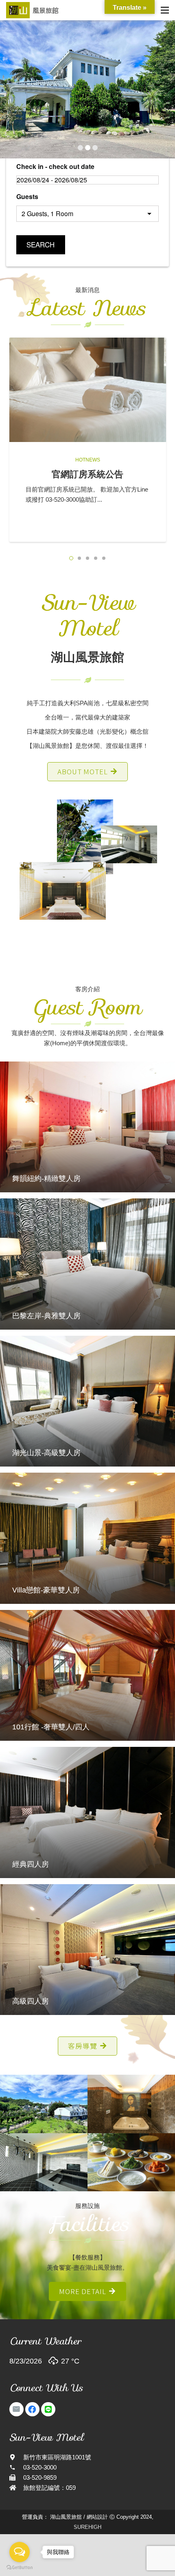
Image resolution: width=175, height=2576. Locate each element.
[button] (71, 558)
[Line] (48, 2409)
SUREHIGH (87, 2527)
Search (40, 244)
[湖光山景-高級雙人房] (87, 1401)
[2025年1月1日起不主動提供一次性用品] (88, 390)
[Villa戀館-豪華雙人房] (87, 1538)
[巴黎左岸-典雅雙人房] (87, 1264)
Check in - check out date (55, 166)
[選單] (165, 10)
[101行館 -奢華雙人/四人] (87, 1676)
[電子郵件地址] (16, 2409)
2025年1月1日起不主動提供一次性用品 (87, 480)
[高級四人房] (87, 1950)
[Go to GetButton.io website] (20, 2568)
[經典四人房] (87, 1812)
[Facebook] (32, 2409)
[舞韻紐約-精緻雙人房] (87, 1127)
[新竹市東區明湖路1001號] (16, 2457)
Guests (27, 196)
